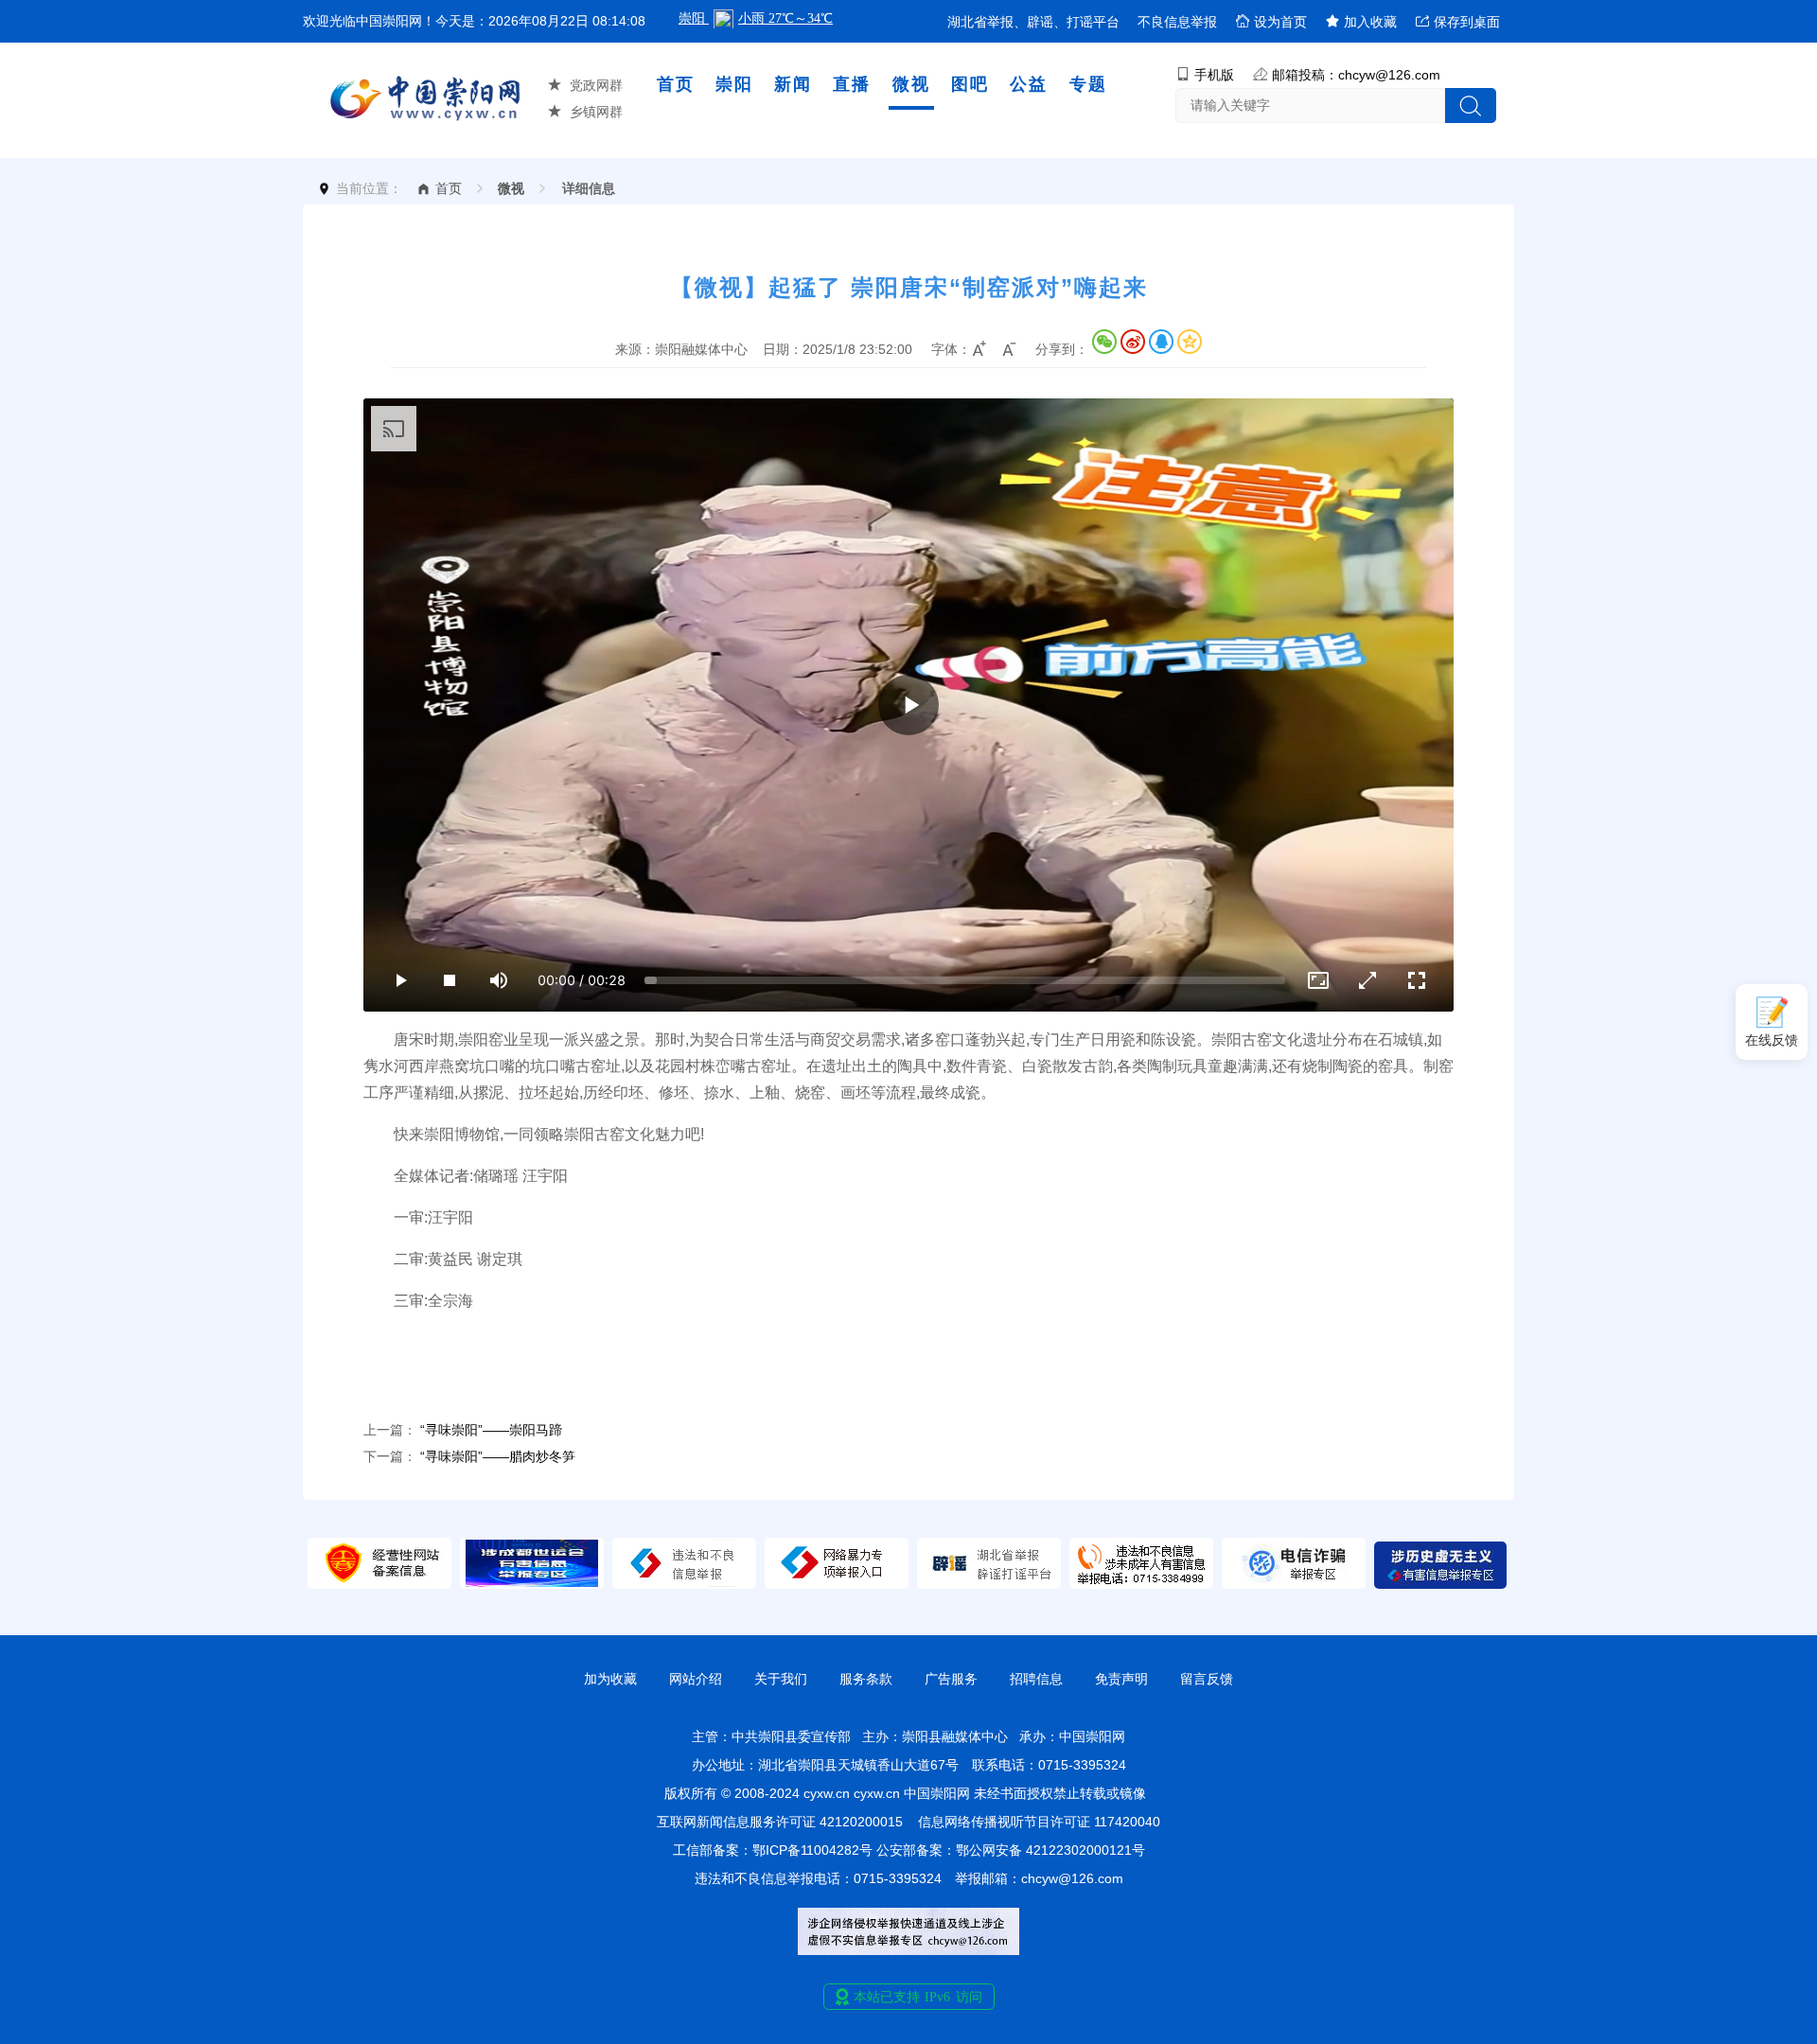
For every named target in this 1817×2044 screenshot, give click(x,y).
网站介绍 (696, 1679)
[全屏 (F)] (1417, 980)
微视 (911, 84)
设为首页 (1279, 22)
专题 (1088, 84)
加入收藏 (1368, 22)
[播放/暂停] (400, 980)
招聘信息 (1036, 1679)
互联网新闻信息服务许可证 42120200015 (780, 1822)
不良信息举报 (1177, 22)
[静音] (499, 980)
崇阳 (734, 84)
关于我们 (781, 1679)
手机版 (1214, 75)
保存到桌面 (1465, 22)
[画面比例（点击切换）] (1318, 980)
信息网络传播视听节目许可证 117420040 (1039, 1822)
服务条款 (866, 1679)
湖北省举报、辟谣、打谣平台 (1033, 22)
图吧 (970, 84)
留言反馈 (1207, 1679)
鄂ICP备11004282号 (812, 1850)
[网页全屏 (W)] (1367, 980)
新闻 (793, 84)
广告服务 (951, 1679)
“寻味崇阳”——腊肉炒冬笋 (498, 1456)
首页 (676, 84)
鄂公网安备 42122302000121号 (1050, 1850)
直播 (852, 84)
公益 (1029, 84)
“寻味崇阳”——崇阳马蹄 (491, 1430)
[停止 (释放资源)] (450, 980)
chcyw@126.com (1072, 1878)
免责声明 (1121, 1679)
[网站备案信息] (379, 1584)
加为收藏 (610, 1679)
